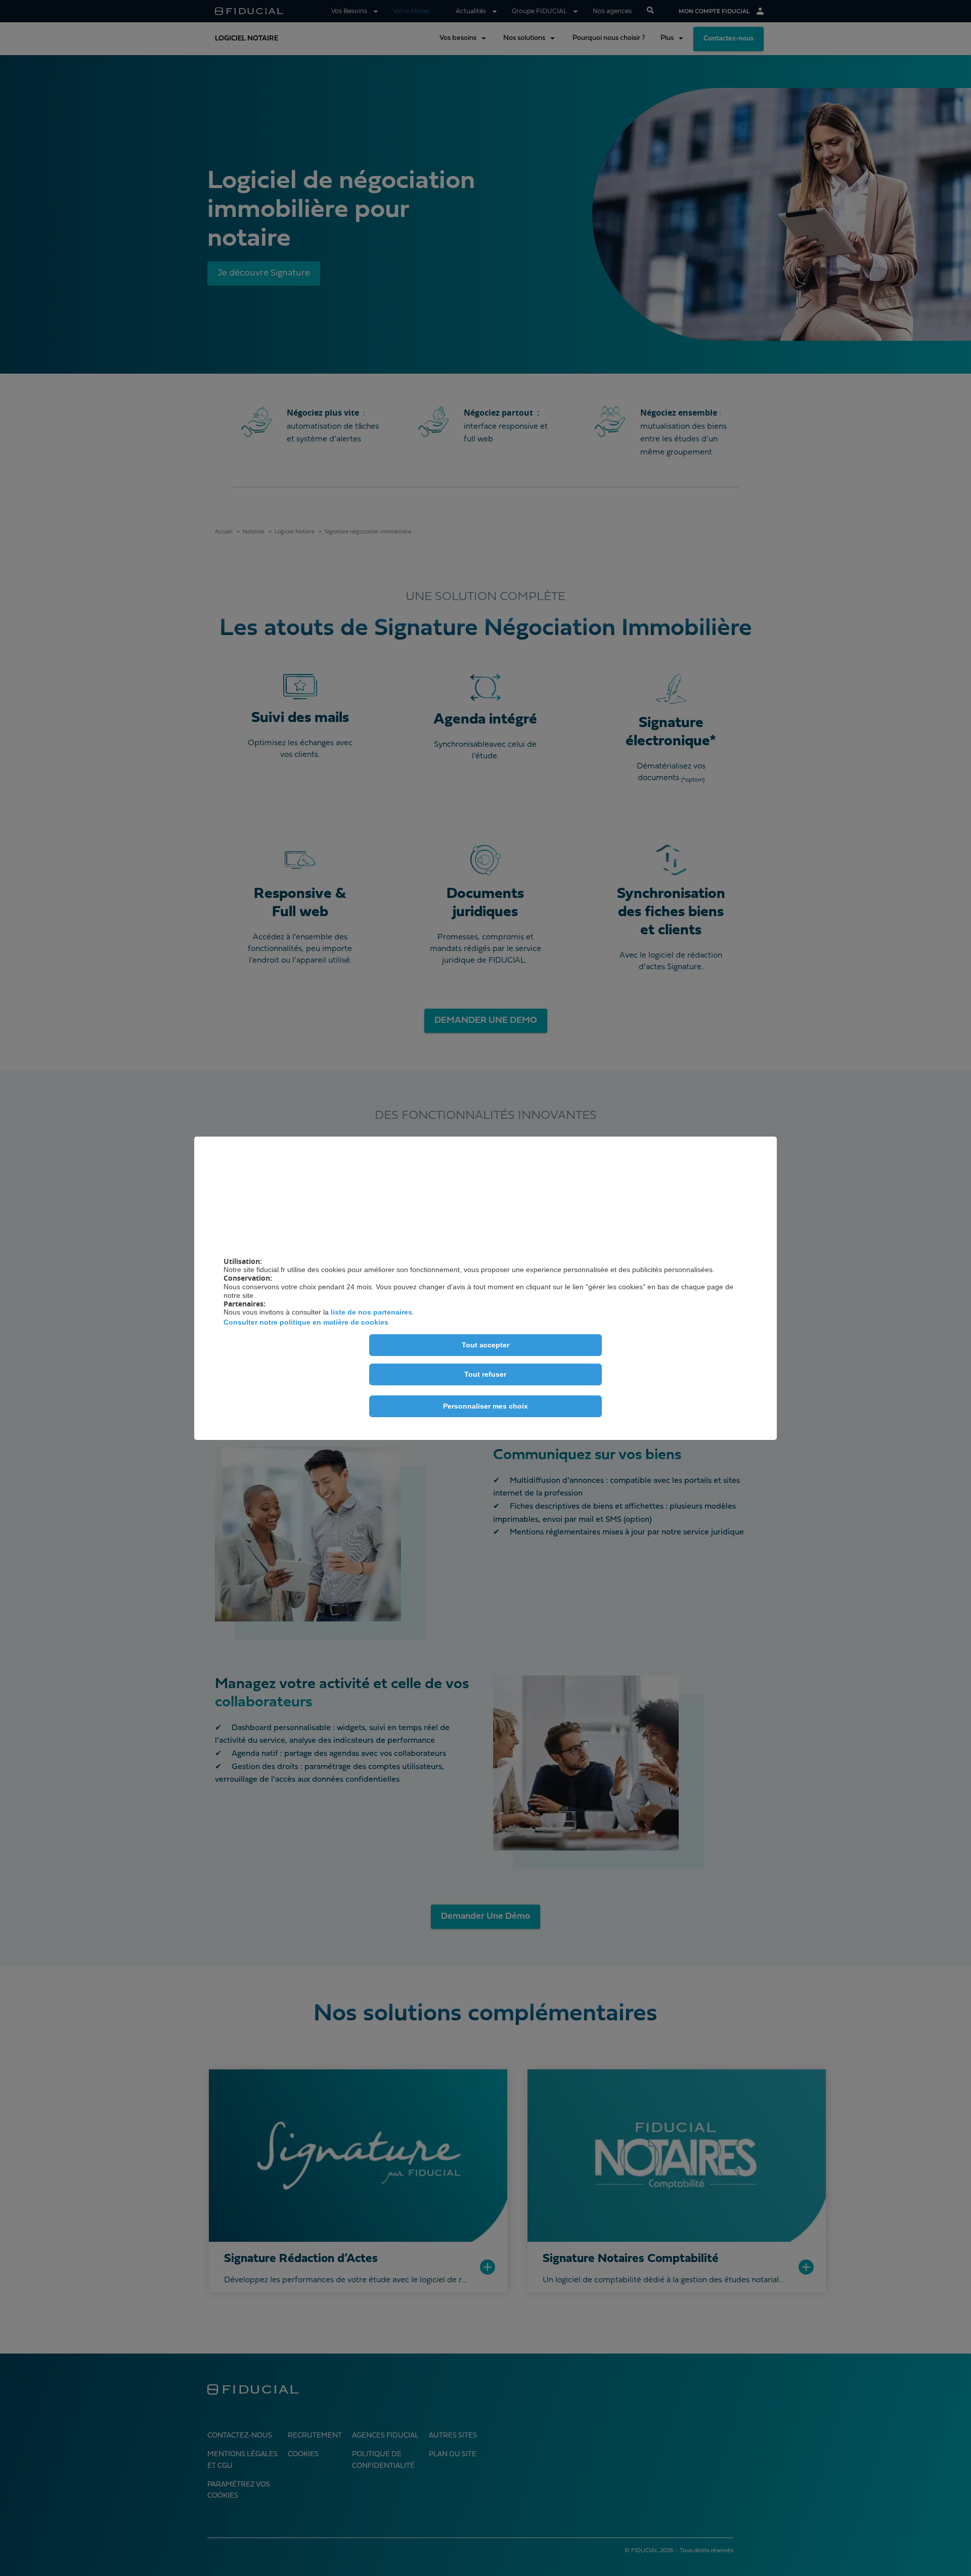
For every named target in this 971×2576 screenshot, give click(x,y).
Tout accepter (485, 1345)
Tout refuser (485, 1374)
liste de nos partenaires (371, 1312)
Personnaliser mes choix (485, 1406)
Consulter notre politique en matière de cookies (306, 1322)
